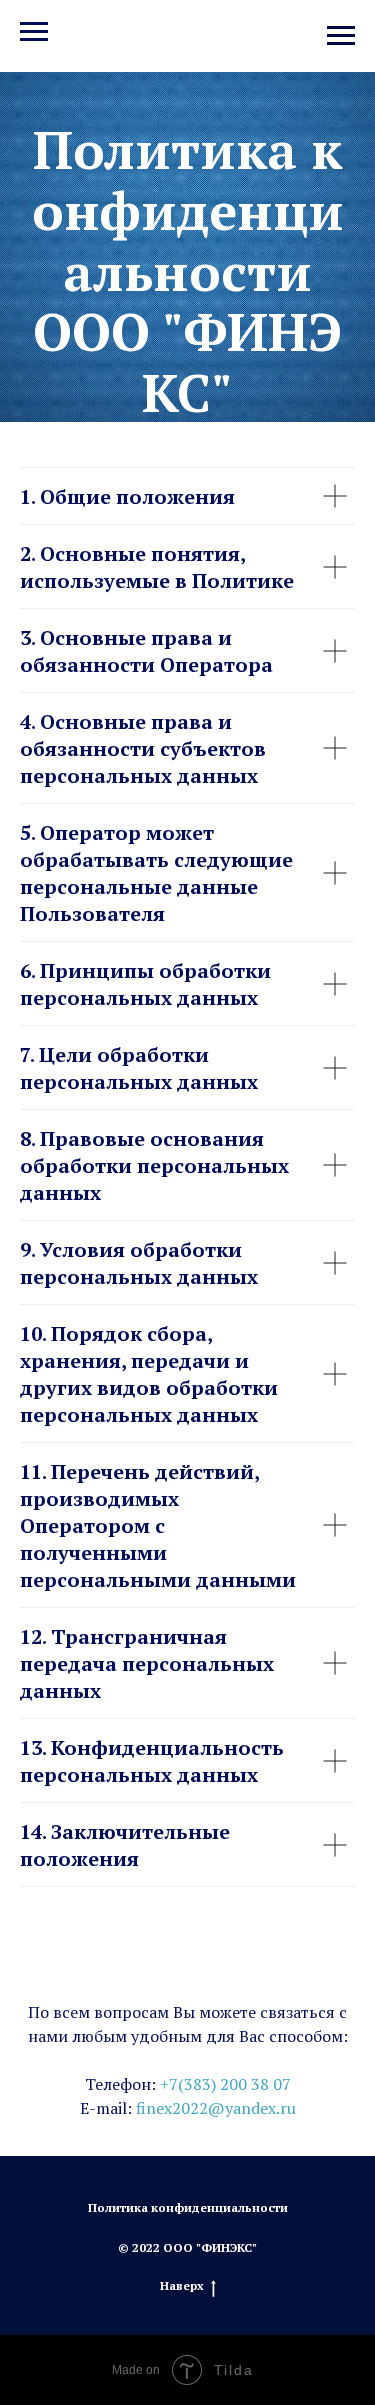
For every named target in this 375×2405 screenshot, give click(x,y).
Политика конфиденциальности (188, 2338)
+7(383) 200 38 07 (225, 2215)
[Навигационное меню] (341, 36)
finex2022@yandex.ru (216, 2239)
